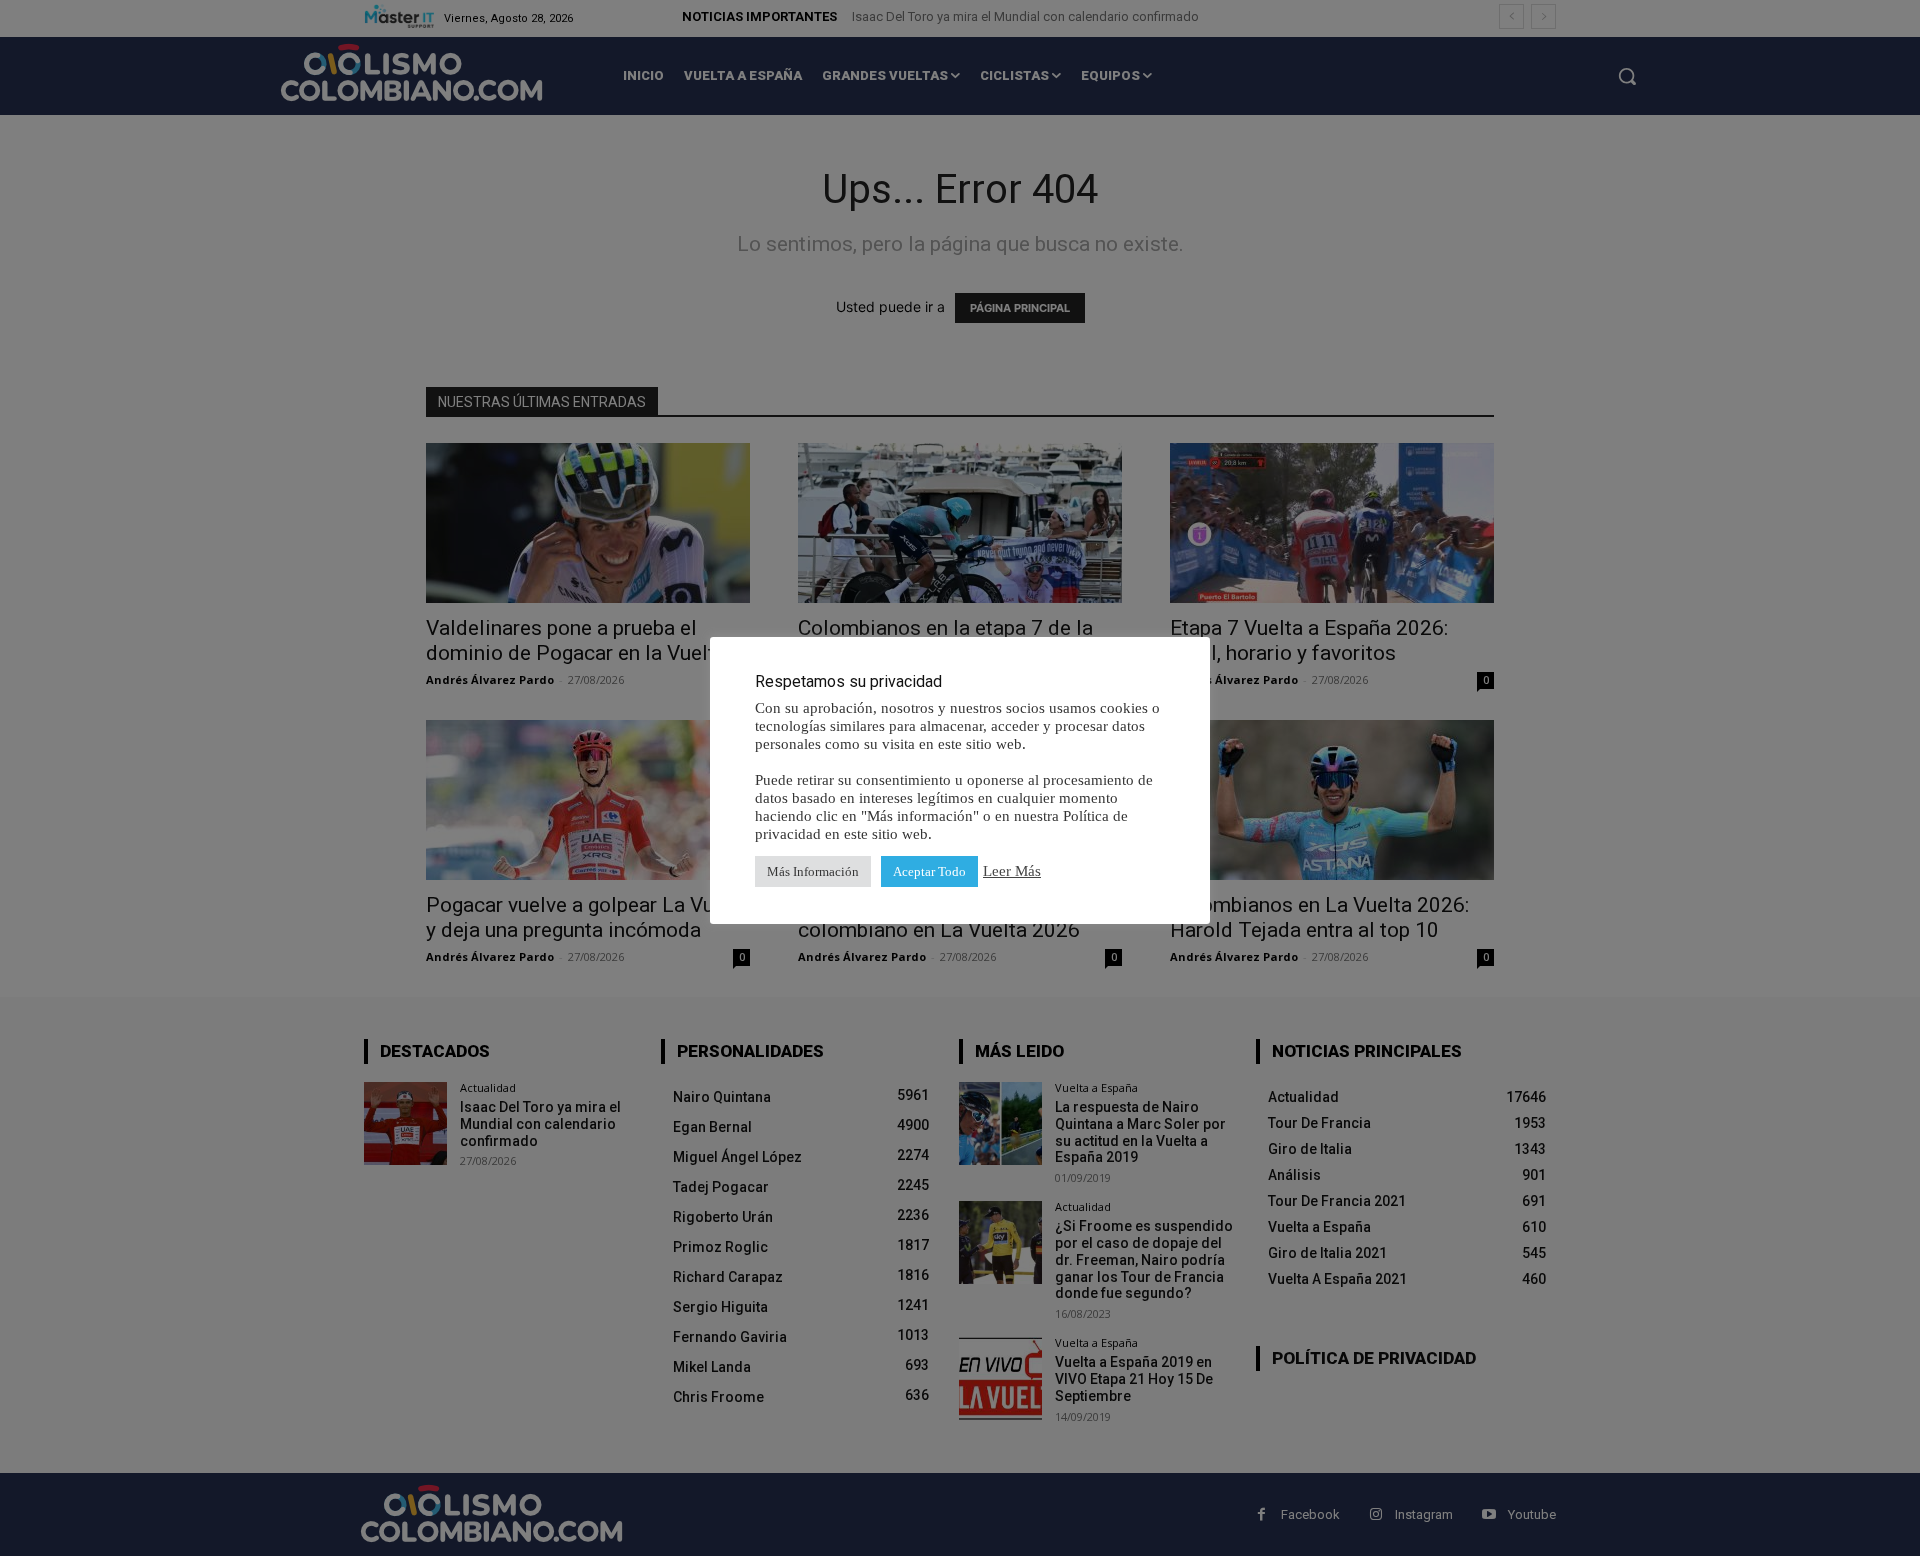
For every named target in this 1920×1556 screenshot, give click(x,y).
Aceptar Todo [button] (929, 871)
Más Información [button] (813, 871)
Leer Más (1012, 871)
